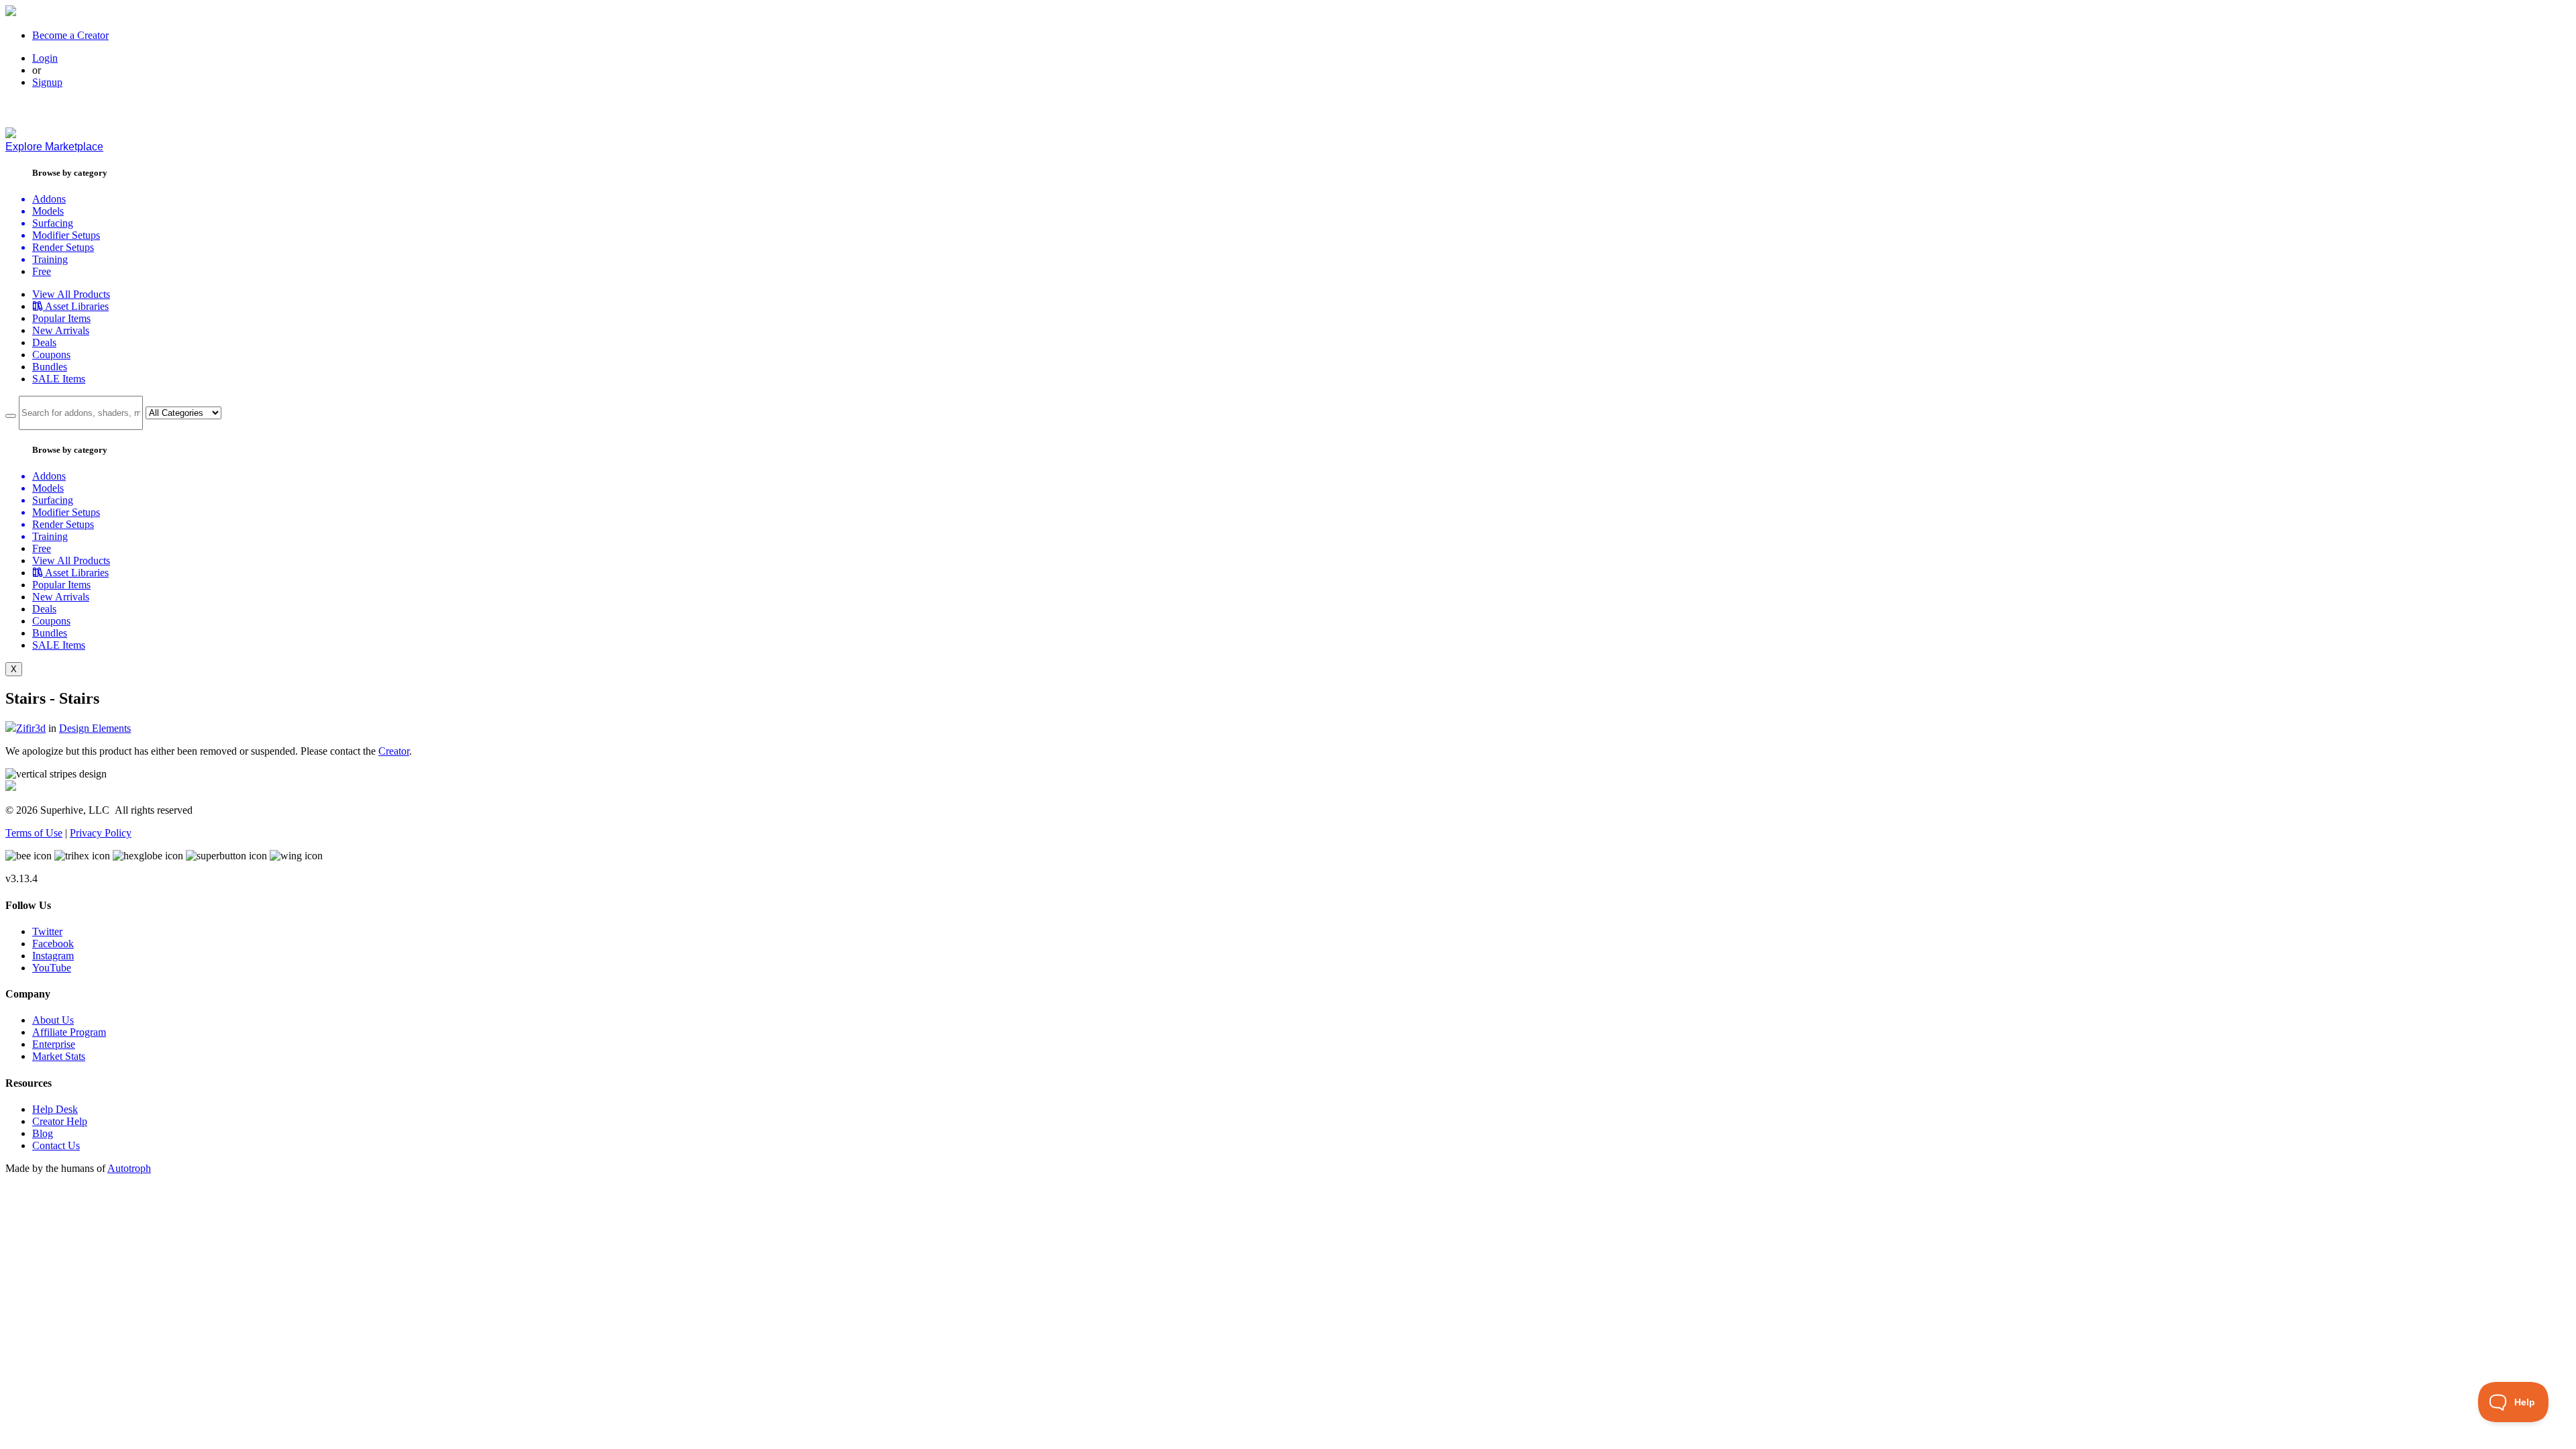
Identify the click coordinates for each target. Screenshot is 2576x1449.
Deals (44, 342)
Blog (43, 1133)
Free (42, 271)
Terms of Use (34, 833)
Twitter (47, 931)
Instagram (53, 956)
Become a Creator (70, 35)
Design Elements (95, 728)
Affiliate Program (69, 1032)
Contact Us (56, 1145)
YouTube (52, 968)
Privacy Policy (101, 833)
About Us (53, 1020)
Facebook (53, 944)
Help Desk (55, 1109)
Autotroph (129, 1168)
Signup (47, 82)
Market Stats (59, 1056)
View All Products (71, 294)
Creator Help (60, 1121)
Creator (394, 751)
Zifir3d (31, 728)
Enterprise (54, 1044)
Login (45, 58)
